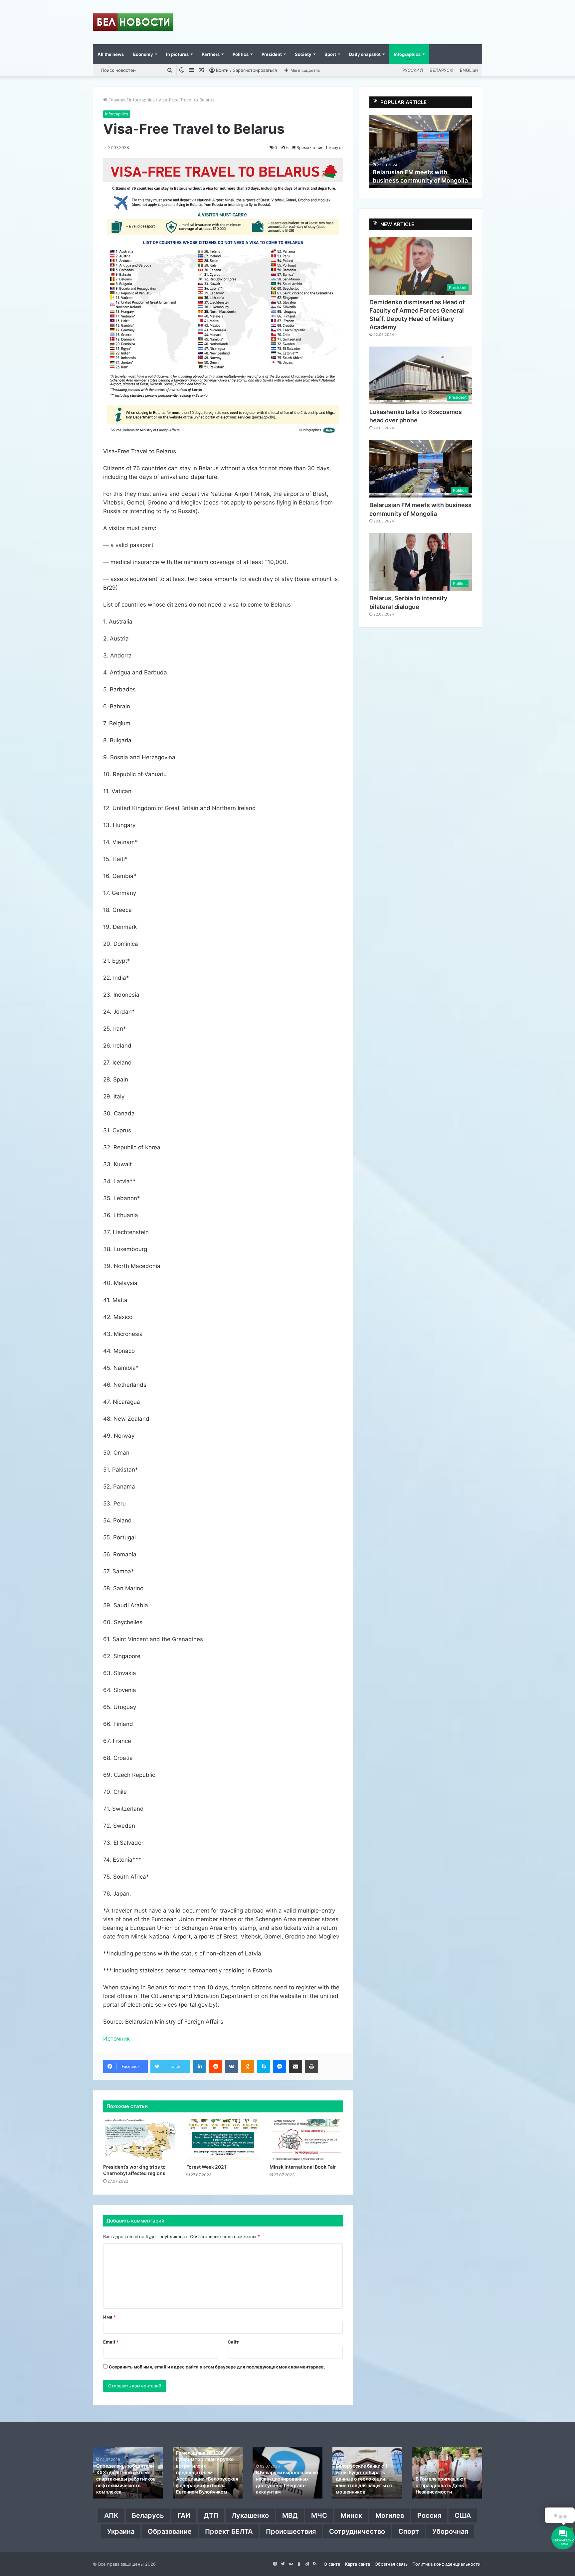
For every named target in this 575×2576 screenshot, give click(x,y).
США (463, 2515)
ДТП (211, 2515)
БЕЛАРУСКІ (441, 70)
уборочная (450, 2531)
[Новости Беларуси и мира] (133, 22)
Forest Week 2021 (206, 2167)
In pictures (177, 54)
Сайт (233, 2342)
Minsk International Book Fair (303, 2167)
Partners (211, 54)
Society (303, 54)
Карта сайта (358, 2564)
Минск (351, 2515)
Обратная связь (391, 2564)
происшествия (291, 2531)
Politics (241, 54)
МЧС (319, 2515)
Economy (143, 54)
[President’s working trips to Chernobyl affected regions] (140, 2140)
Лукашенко (250, 2515)
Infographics (407, 54)
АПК (111, 2515)
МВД (290, 2515)
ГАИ (184, 2515)
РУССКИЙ (413, 70)
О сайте (332, 2564)
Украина (121, 2531)
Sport (330, 54)
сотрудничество (357, 2531)
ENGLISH (469, 70)
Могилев (390, 2515)
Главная (116, 100)
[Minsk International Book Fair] (306, 2140)
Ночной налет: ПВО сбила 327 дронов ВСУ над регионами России (205, 2485)
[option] (421, 151)
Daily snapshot (365, 54)
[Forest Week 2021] (223, 2140)
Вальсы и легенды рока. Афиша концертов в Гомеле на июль (363, 2485)
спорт (409, 2531)
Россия (429, 2515)
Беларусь (148, 2515)
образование (170, 2531)
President (272, 54)
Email (111, 2342)
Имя (109, 2317)
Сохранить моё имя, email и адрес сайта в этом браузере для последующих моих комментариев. (217, 2367)
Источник (116, 2039)
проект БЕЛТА (229, 2531)
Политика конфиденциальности (446, 2564)
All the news (111, 54)
